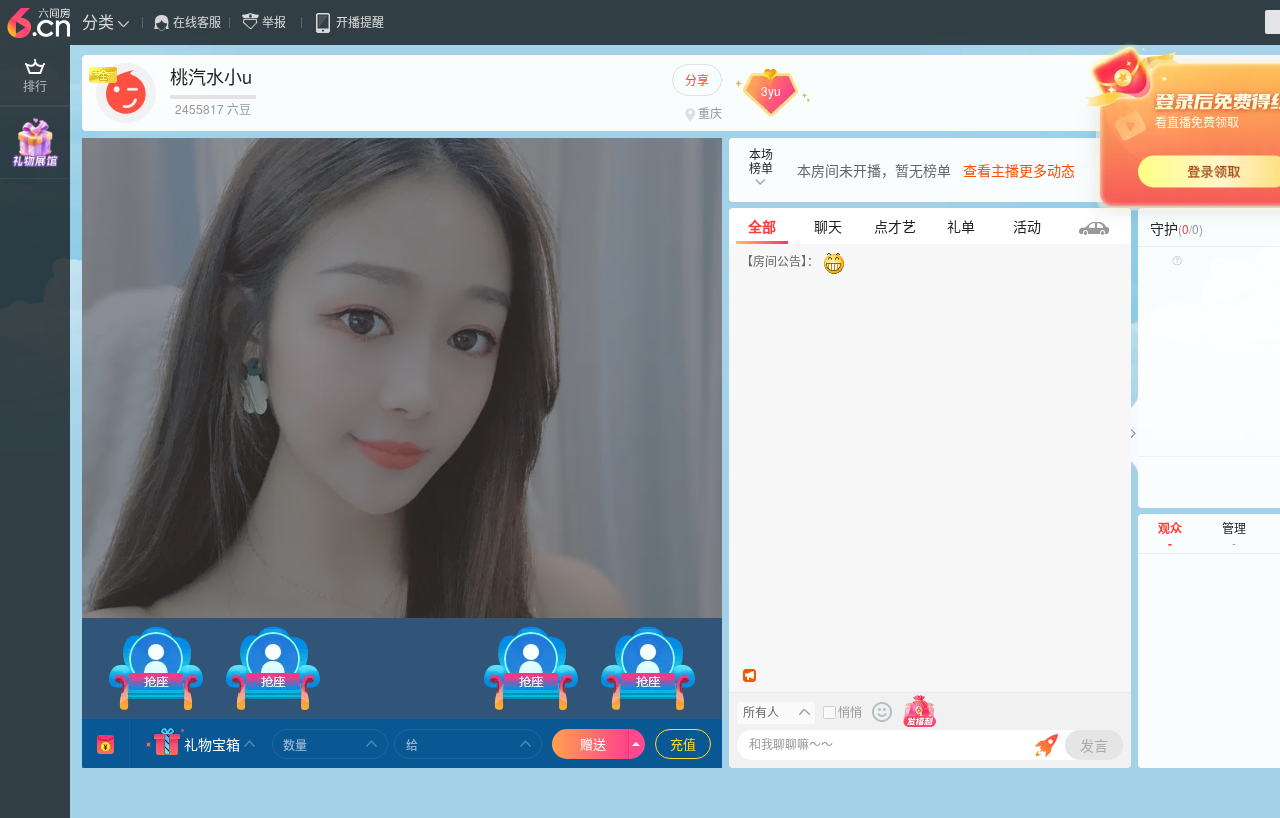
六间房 (41, 24)
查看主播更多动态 (1019, 170)
